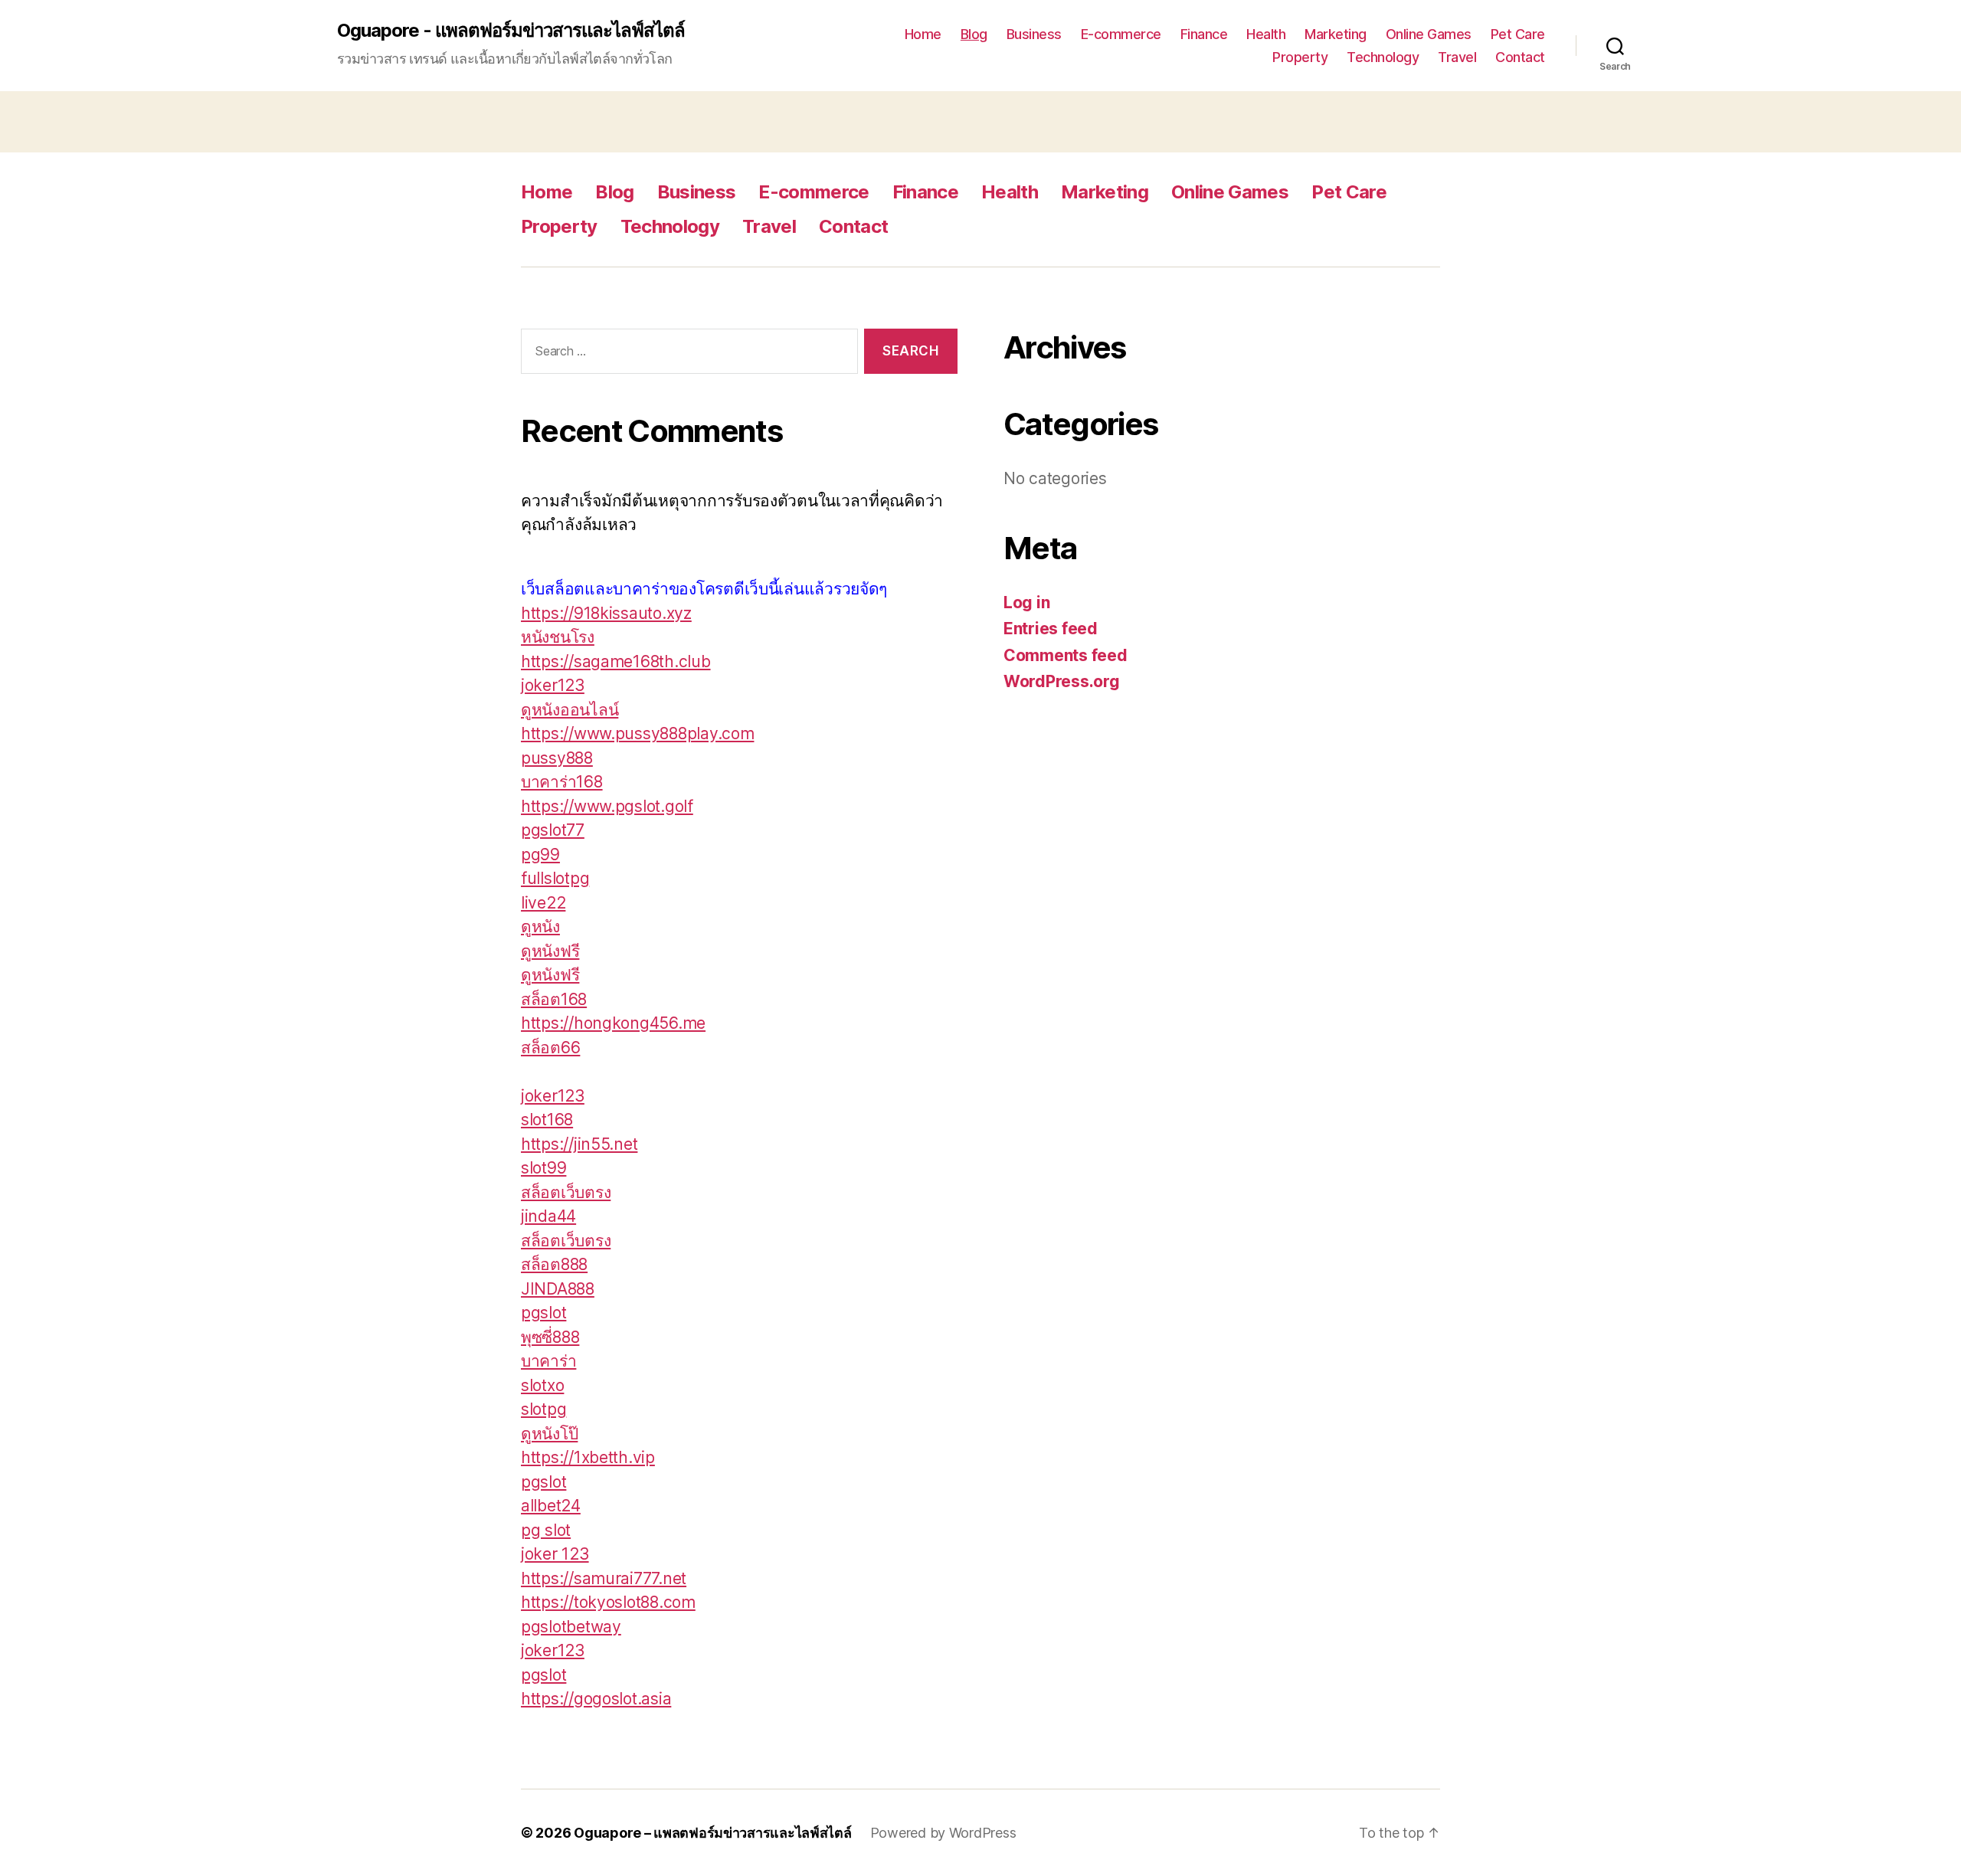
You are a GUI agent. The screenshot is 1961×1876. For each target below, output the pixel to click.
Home (923, 34)
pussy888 (557, 758)
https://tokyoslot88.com (608, 1602)
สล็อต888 (554, 1264)
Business (1034, 34)
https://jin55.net (579, 1144)
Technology (1383, 57)
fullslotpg (555, 878)
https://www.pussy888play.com (637, 733)
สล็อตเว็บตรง (566, 1192)
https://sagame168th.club (616, 661)
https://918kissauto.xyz (606, 613)
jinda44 (548, 1216)
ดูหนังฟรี (550, 951)
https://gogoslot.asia (596, 1699)
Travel (1457, 57)
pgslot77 (553, 830)
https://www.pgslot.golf (607, 806)
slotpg (543, 1409)
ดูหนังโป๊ (549, 1434)
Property (1300, 57)
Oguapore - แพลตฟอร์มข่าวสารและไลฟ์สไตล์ (511, 31)
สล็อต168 (554, 999)
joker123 (553, 685)
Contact (1520, 57)
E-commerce (1121, 34)
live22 (543, 903)
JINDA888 (558, 1289)
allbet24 (551, 1506)
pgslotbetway (571, 1627)
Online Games (1429, 34)
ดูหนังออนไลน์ (570, 710)
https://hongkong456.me (613, 1023)
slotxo (542, 1385)
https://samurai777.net (604, 1578)
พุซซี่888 (550, 1337)
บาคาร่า (548, 1361)
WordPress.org (1062, 681)
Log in (1026, 602)
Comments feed (1066, 655)
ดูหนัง (540, 927)
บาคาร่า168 (562, 782)
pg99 (540, 855)
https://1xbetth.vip (588, 1457)
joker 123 (555, 1554)
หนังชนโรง (558, 637)
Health (1266, 34)
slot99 (543, 1168)
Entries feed (1051, 629)
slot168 (547, 1120)
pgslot (543, 1313)
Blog (974, 34)
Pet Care (1518, 34)
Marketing (1336, 34)
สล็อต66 (550, 1048)
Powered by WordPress (943, 1833)
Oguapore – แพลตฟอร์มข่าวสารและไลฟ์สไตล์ (713, 1833)
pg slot (546, 1530)
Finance (1204, 34)
